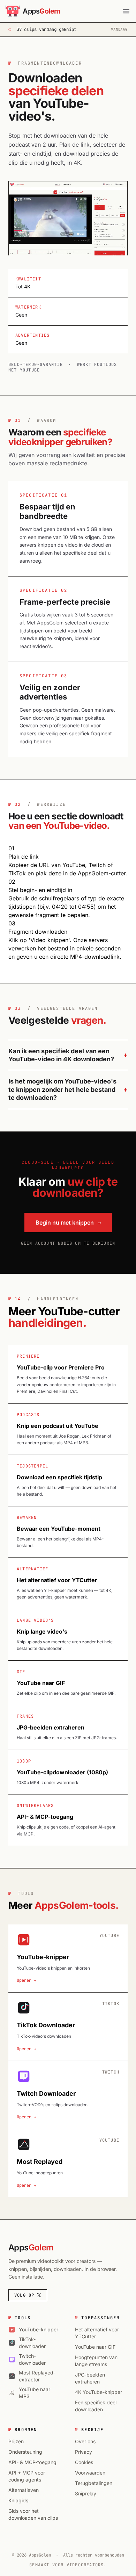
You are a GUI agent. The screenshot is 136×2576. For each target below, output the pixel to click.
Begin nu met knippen (68, 1222)
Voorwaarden (90, 2473)
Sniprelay (86, 2493)
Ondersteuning (25, 2452)
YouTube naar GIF (95, 2347)
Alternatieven (24, 2490)
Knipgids (18, 2500)
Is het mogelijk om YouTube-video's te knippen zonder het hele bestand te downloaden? (62, 1089)
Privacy (84, 2452)
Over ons (85, 2441)
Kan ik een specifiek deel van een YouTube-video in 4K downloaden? (61, 1055)
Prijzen (16, 2441)
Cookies (84, 2462)
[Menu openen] (126, 11)
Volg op (24, 2295)
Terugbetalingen (94, 2483)
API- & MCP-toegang (32, 2462)
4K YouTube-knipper (99, 2392)
